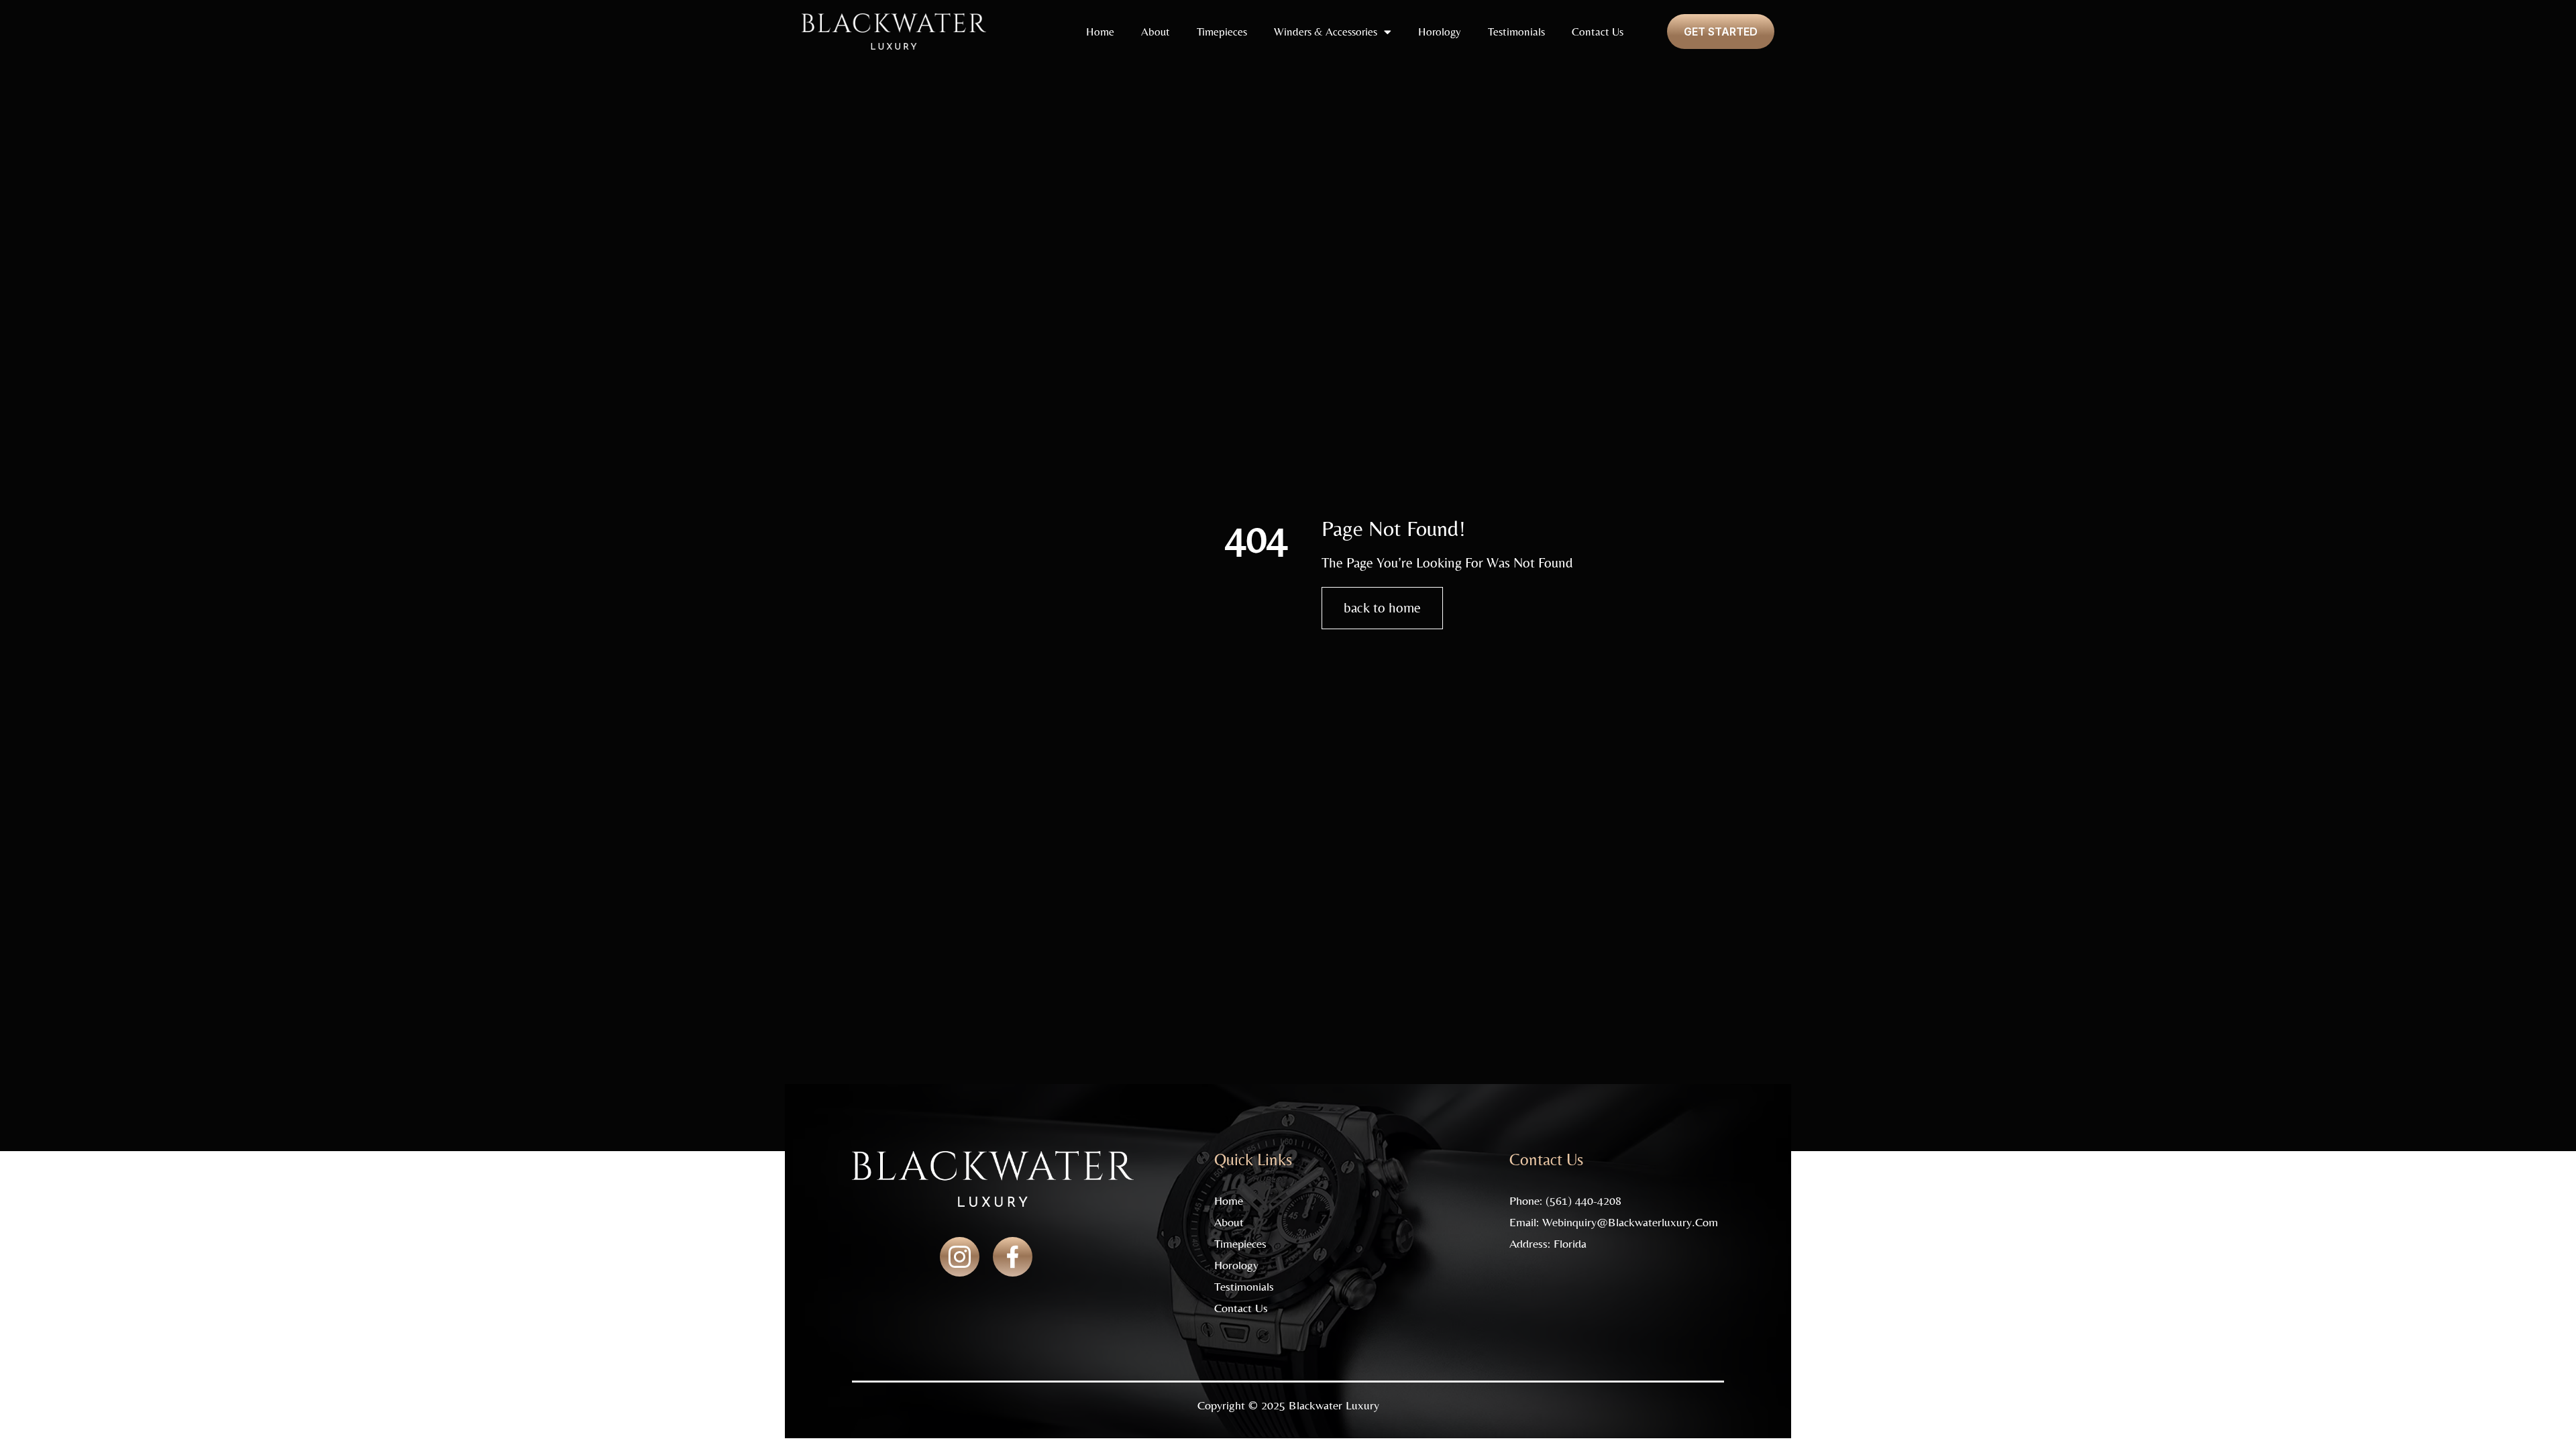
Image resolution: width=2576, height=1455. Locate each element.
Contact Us (1598, 32)
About (1156, 32)
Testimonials (1516, 32)
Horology (1440, 32)
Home (1100, 32)
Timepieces (1222, 32)
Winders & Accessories (1326, 32)
